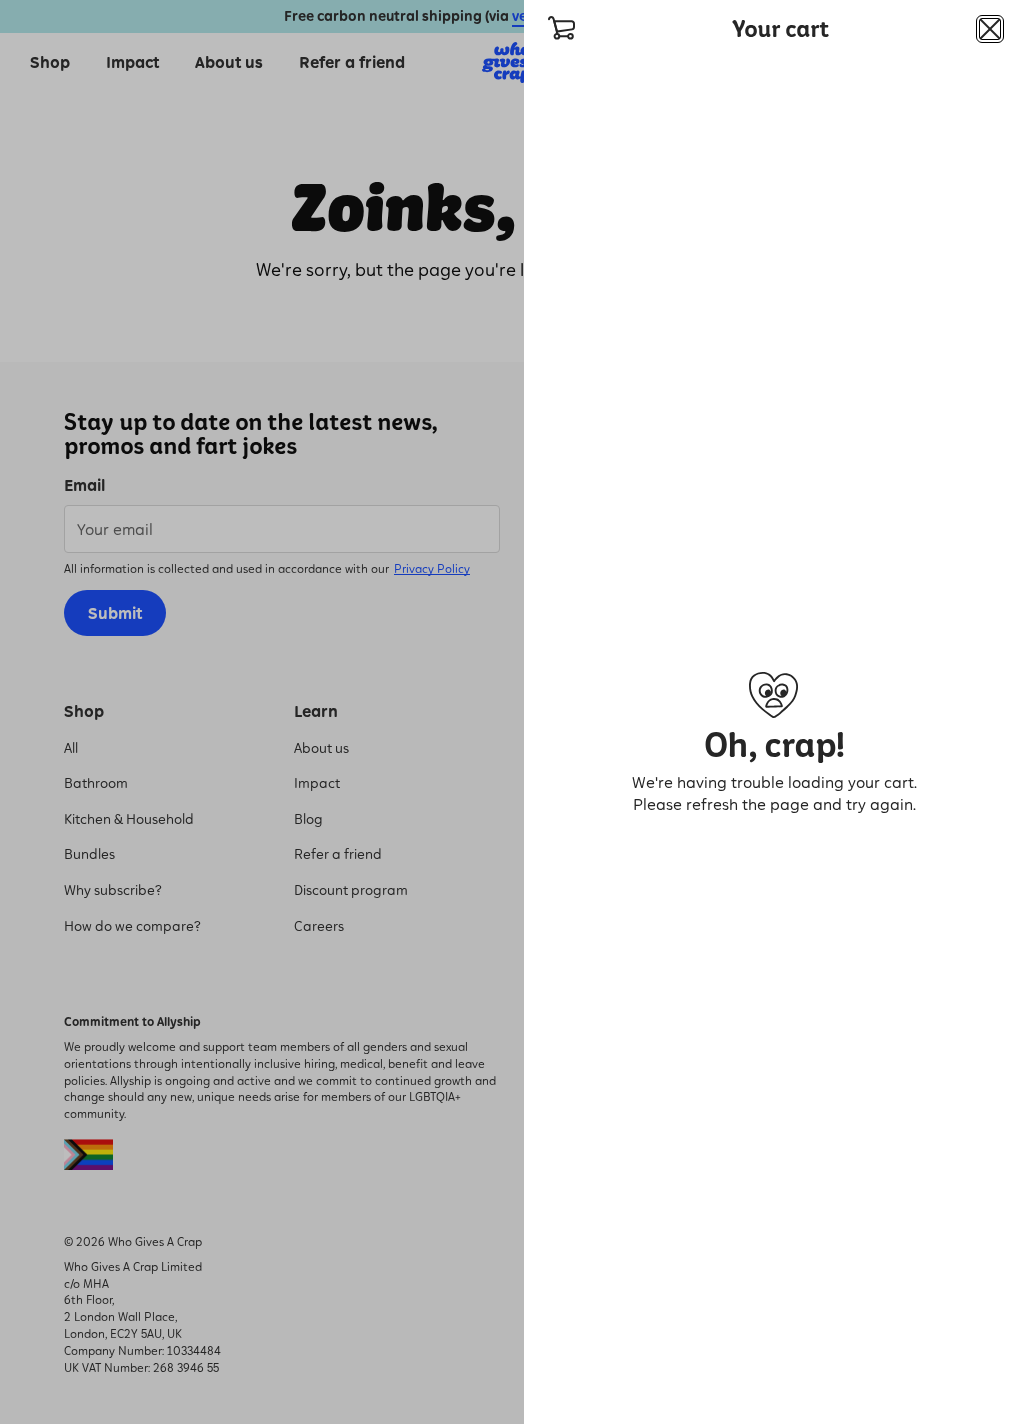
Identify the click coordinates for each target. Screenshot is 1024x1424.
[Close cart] (990, 29)
